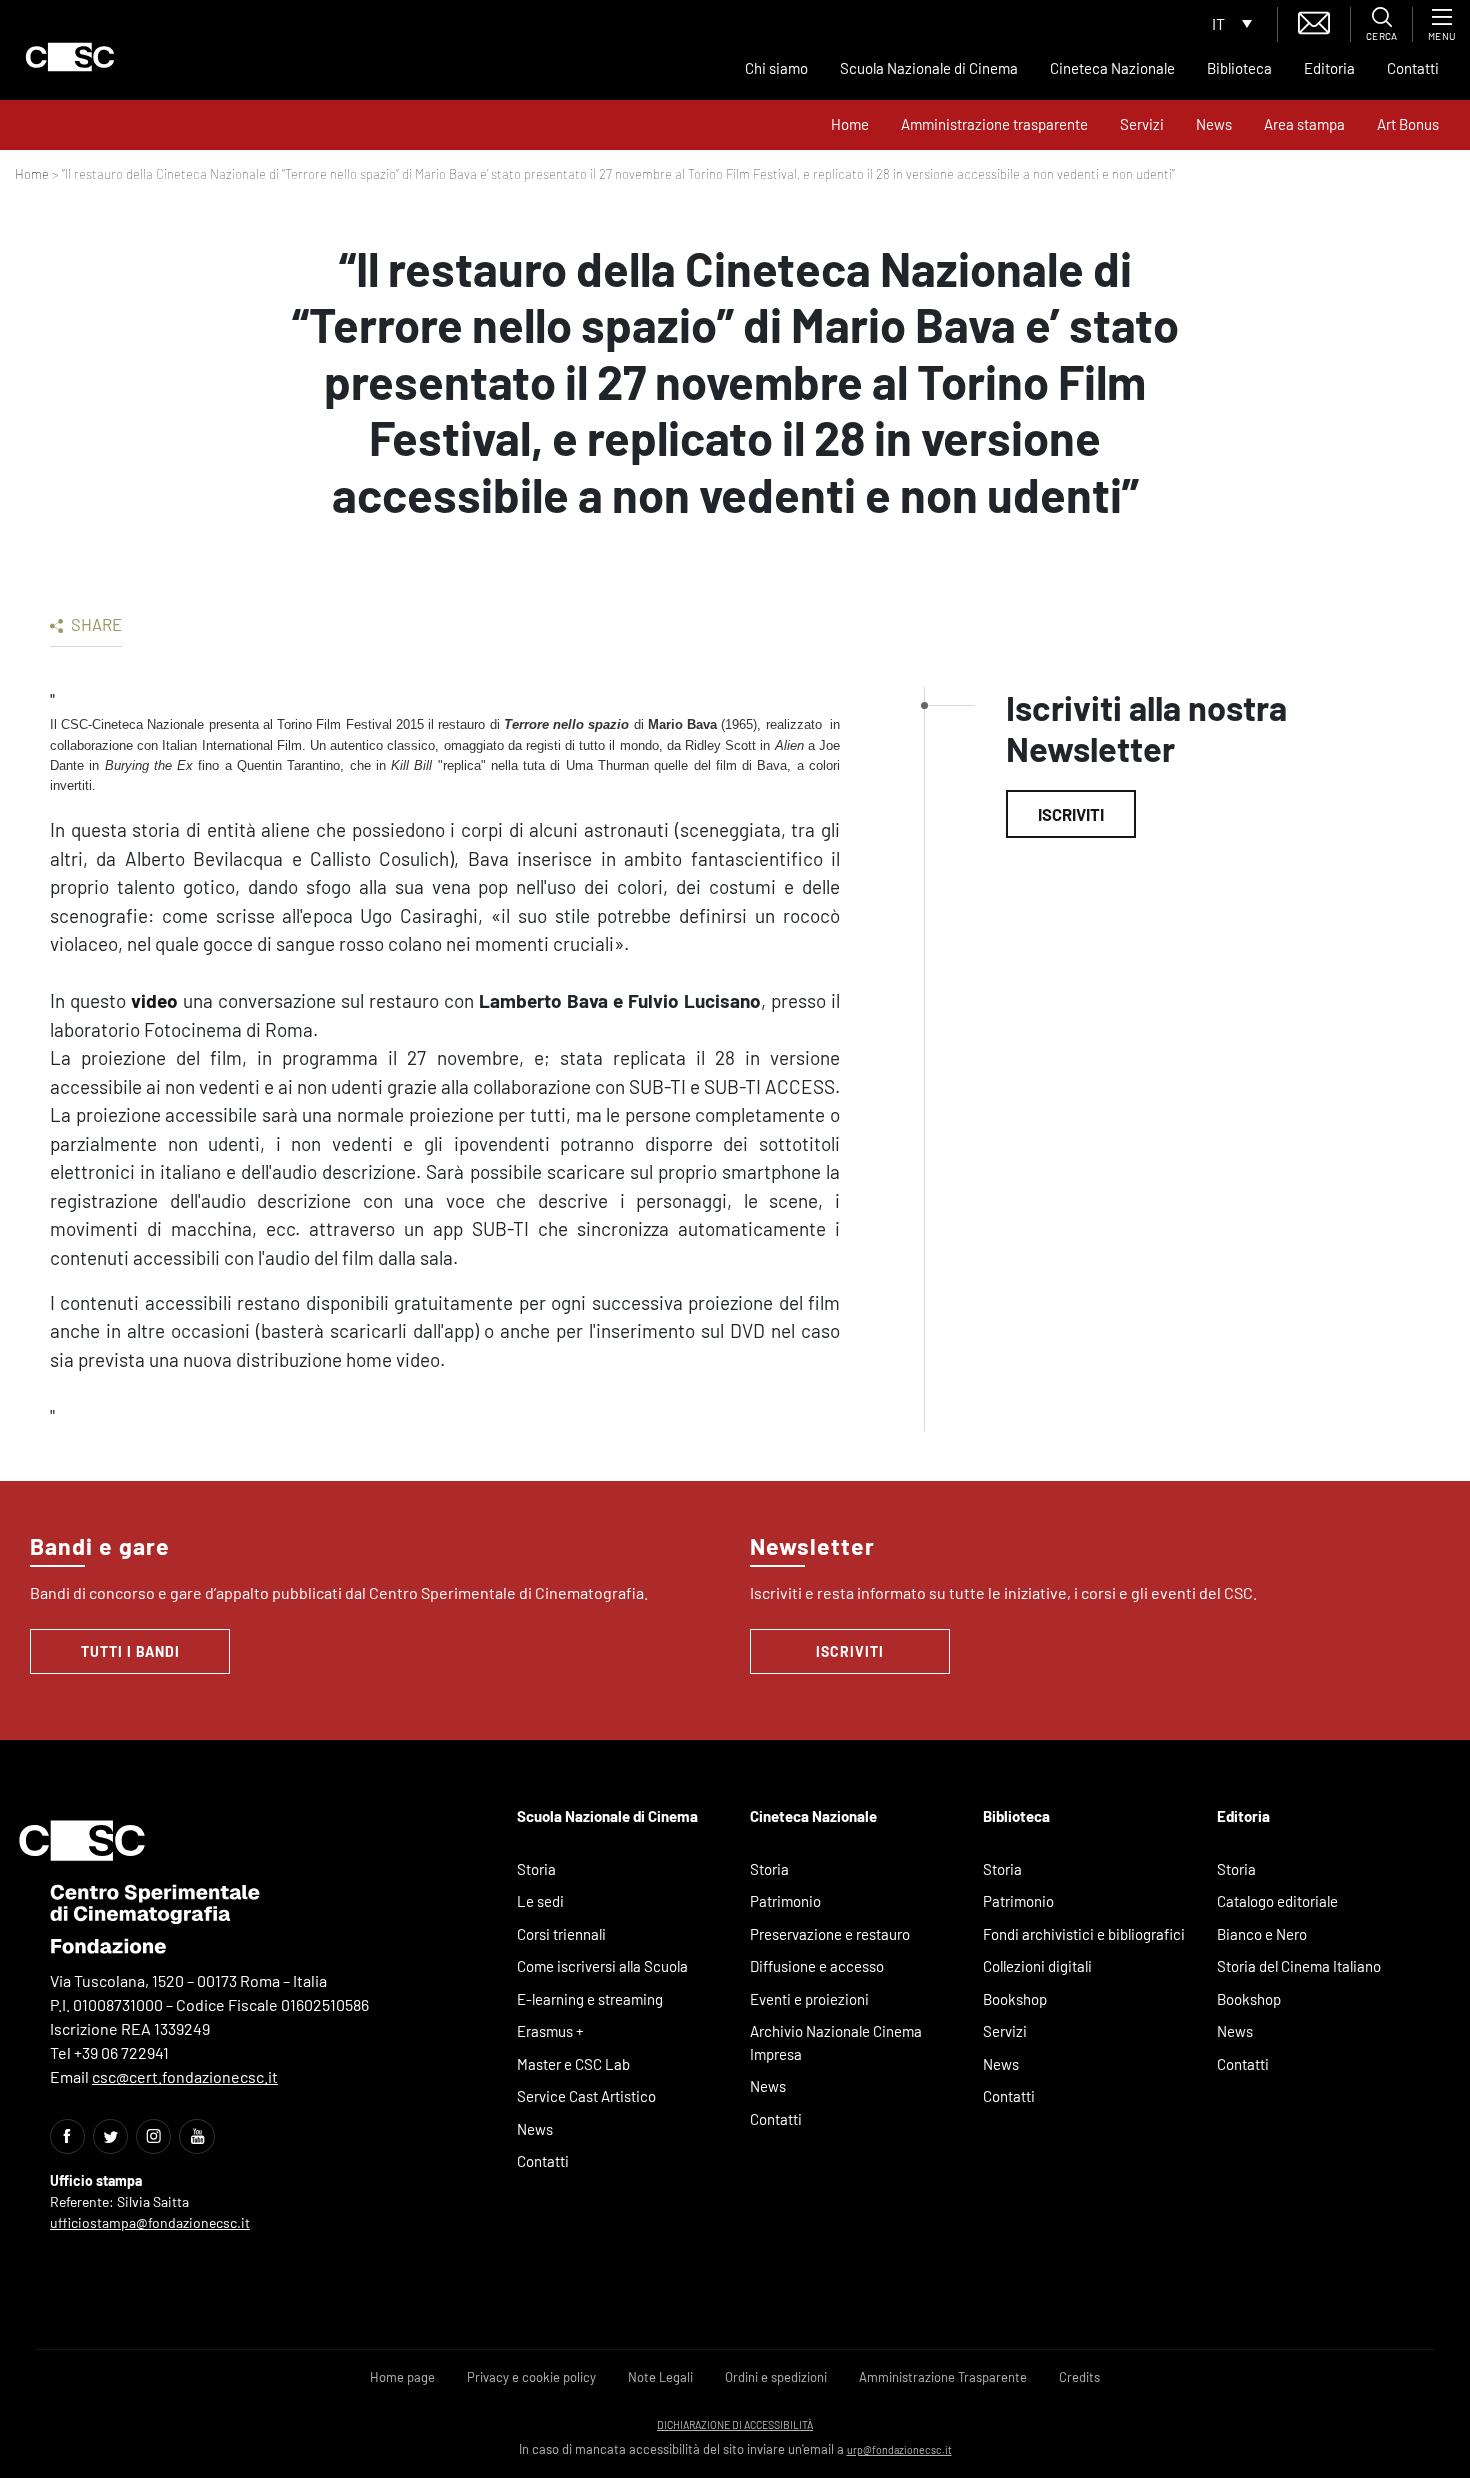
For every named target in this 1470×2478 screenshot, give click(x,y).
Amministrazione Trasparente (943, 2377)
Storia (536, 1869)
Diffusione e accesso (817, 1966)
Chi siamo (776, 68)
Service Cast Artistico (586, 2096)
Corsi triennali (561, 1934)
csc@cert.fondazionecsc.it (185, 2076)
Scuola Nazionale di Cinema (929, 68)
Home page (402, 2377)
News (1214, 124)
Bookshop (1015, 1999)
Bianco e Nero (1262, 1934)
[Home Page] (70, 57)
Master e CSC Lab (573, 2064)
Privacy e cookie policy (531, 2377)
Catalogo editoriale (1277, 1901)
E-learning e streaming (590, 1999)
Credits (1079, 2377)
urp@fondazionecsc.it (899, 2449)
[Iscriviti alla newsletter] (1314, 20)
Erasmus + (550, 2031)
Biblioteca (1239, 68)
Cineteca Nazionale (1112, 68)
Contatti (1413, 68)
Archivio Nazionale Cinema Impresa (836, 2042)
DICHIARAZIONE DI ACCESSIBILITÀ (735, 2424)
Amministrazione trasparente (994, 124)
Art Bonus (1408, 124)
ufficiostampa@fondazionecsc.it (150, 2222)
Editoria (1329, 68)
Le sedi (540, 1901)
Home (850, 124)
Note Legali (660, 2377)
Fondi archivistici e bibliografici (1084, 1934)
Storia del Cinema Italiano (1299, 1966)
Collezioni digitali (1037, 1966)
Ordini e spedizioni (776, 2377)
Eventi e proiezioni (809, 1999)
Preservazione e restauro (830, 1934)
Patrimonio (785, 1901)
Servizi (1142, 124)
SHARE (95, 624)
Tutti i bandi (130, 1651)
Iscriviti (1071, 814)
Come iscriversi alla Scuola (602, 1966)
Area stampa (1304, 124)
